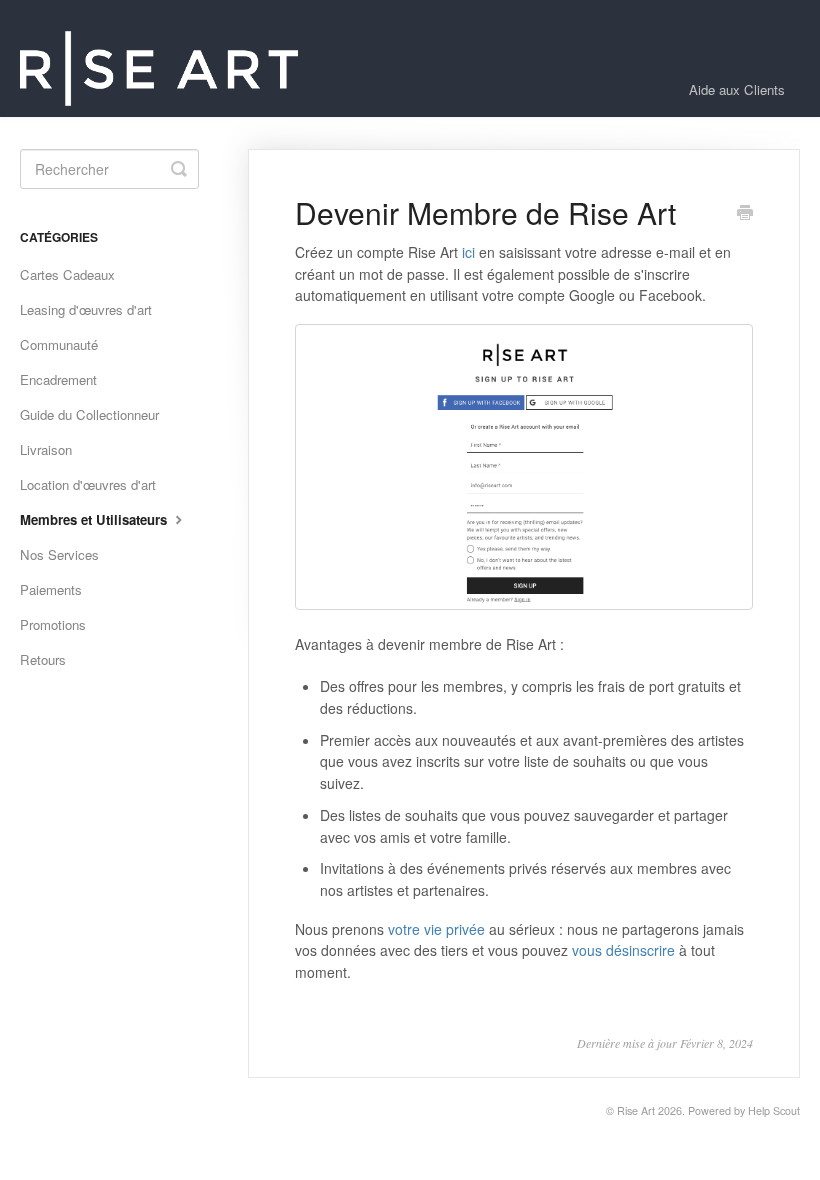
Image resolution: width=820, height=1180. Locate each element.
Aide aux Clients (737, 89)
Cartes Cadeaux (67, 274)
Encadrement (58, 379)
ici (468, 252)
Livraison (46, 449)
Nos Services (59, 554)
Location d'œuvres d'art (88, 484)
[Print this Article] (745, 214)
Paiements (51, 589)
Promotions (53, 624)
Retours (43, 659)
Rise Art (636, 1110)
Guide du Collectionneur (89, 414)
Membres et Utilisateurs (95, 519)
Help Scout (774, 1110)
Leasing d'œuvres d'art (86, 309)
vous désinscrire (623, 950)
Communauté (59, 344)
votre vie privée (436, 929)
